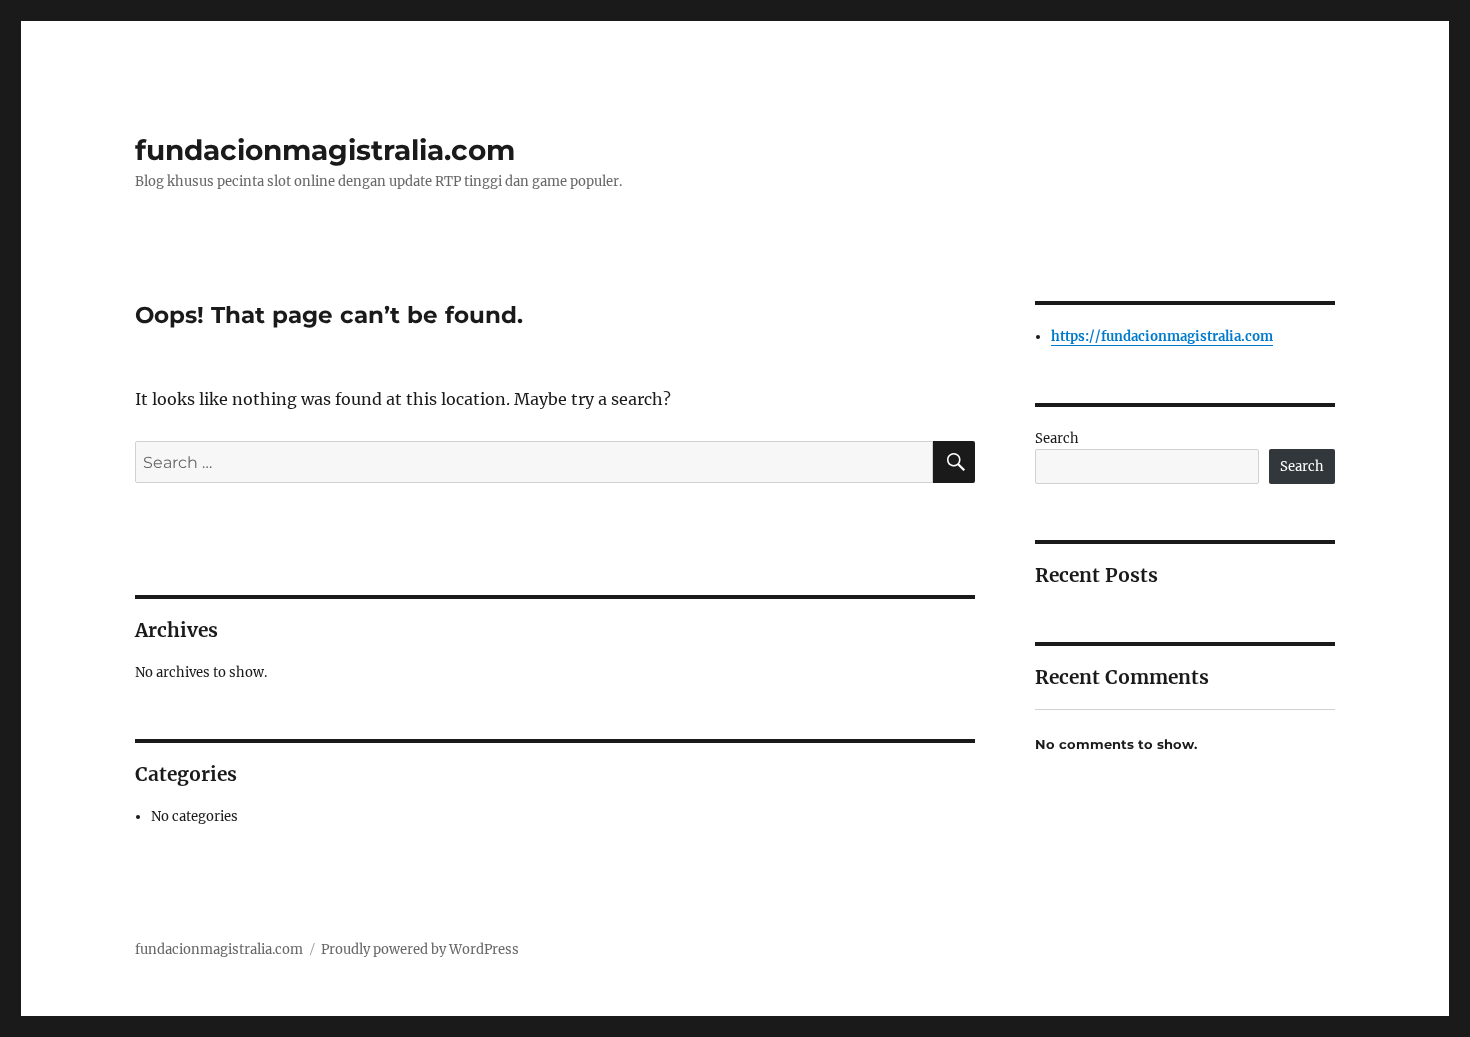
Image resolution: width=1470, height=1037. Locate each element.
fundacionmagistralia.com (325, 150)
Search (1057, 438)
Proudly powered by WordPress (420, 949)
